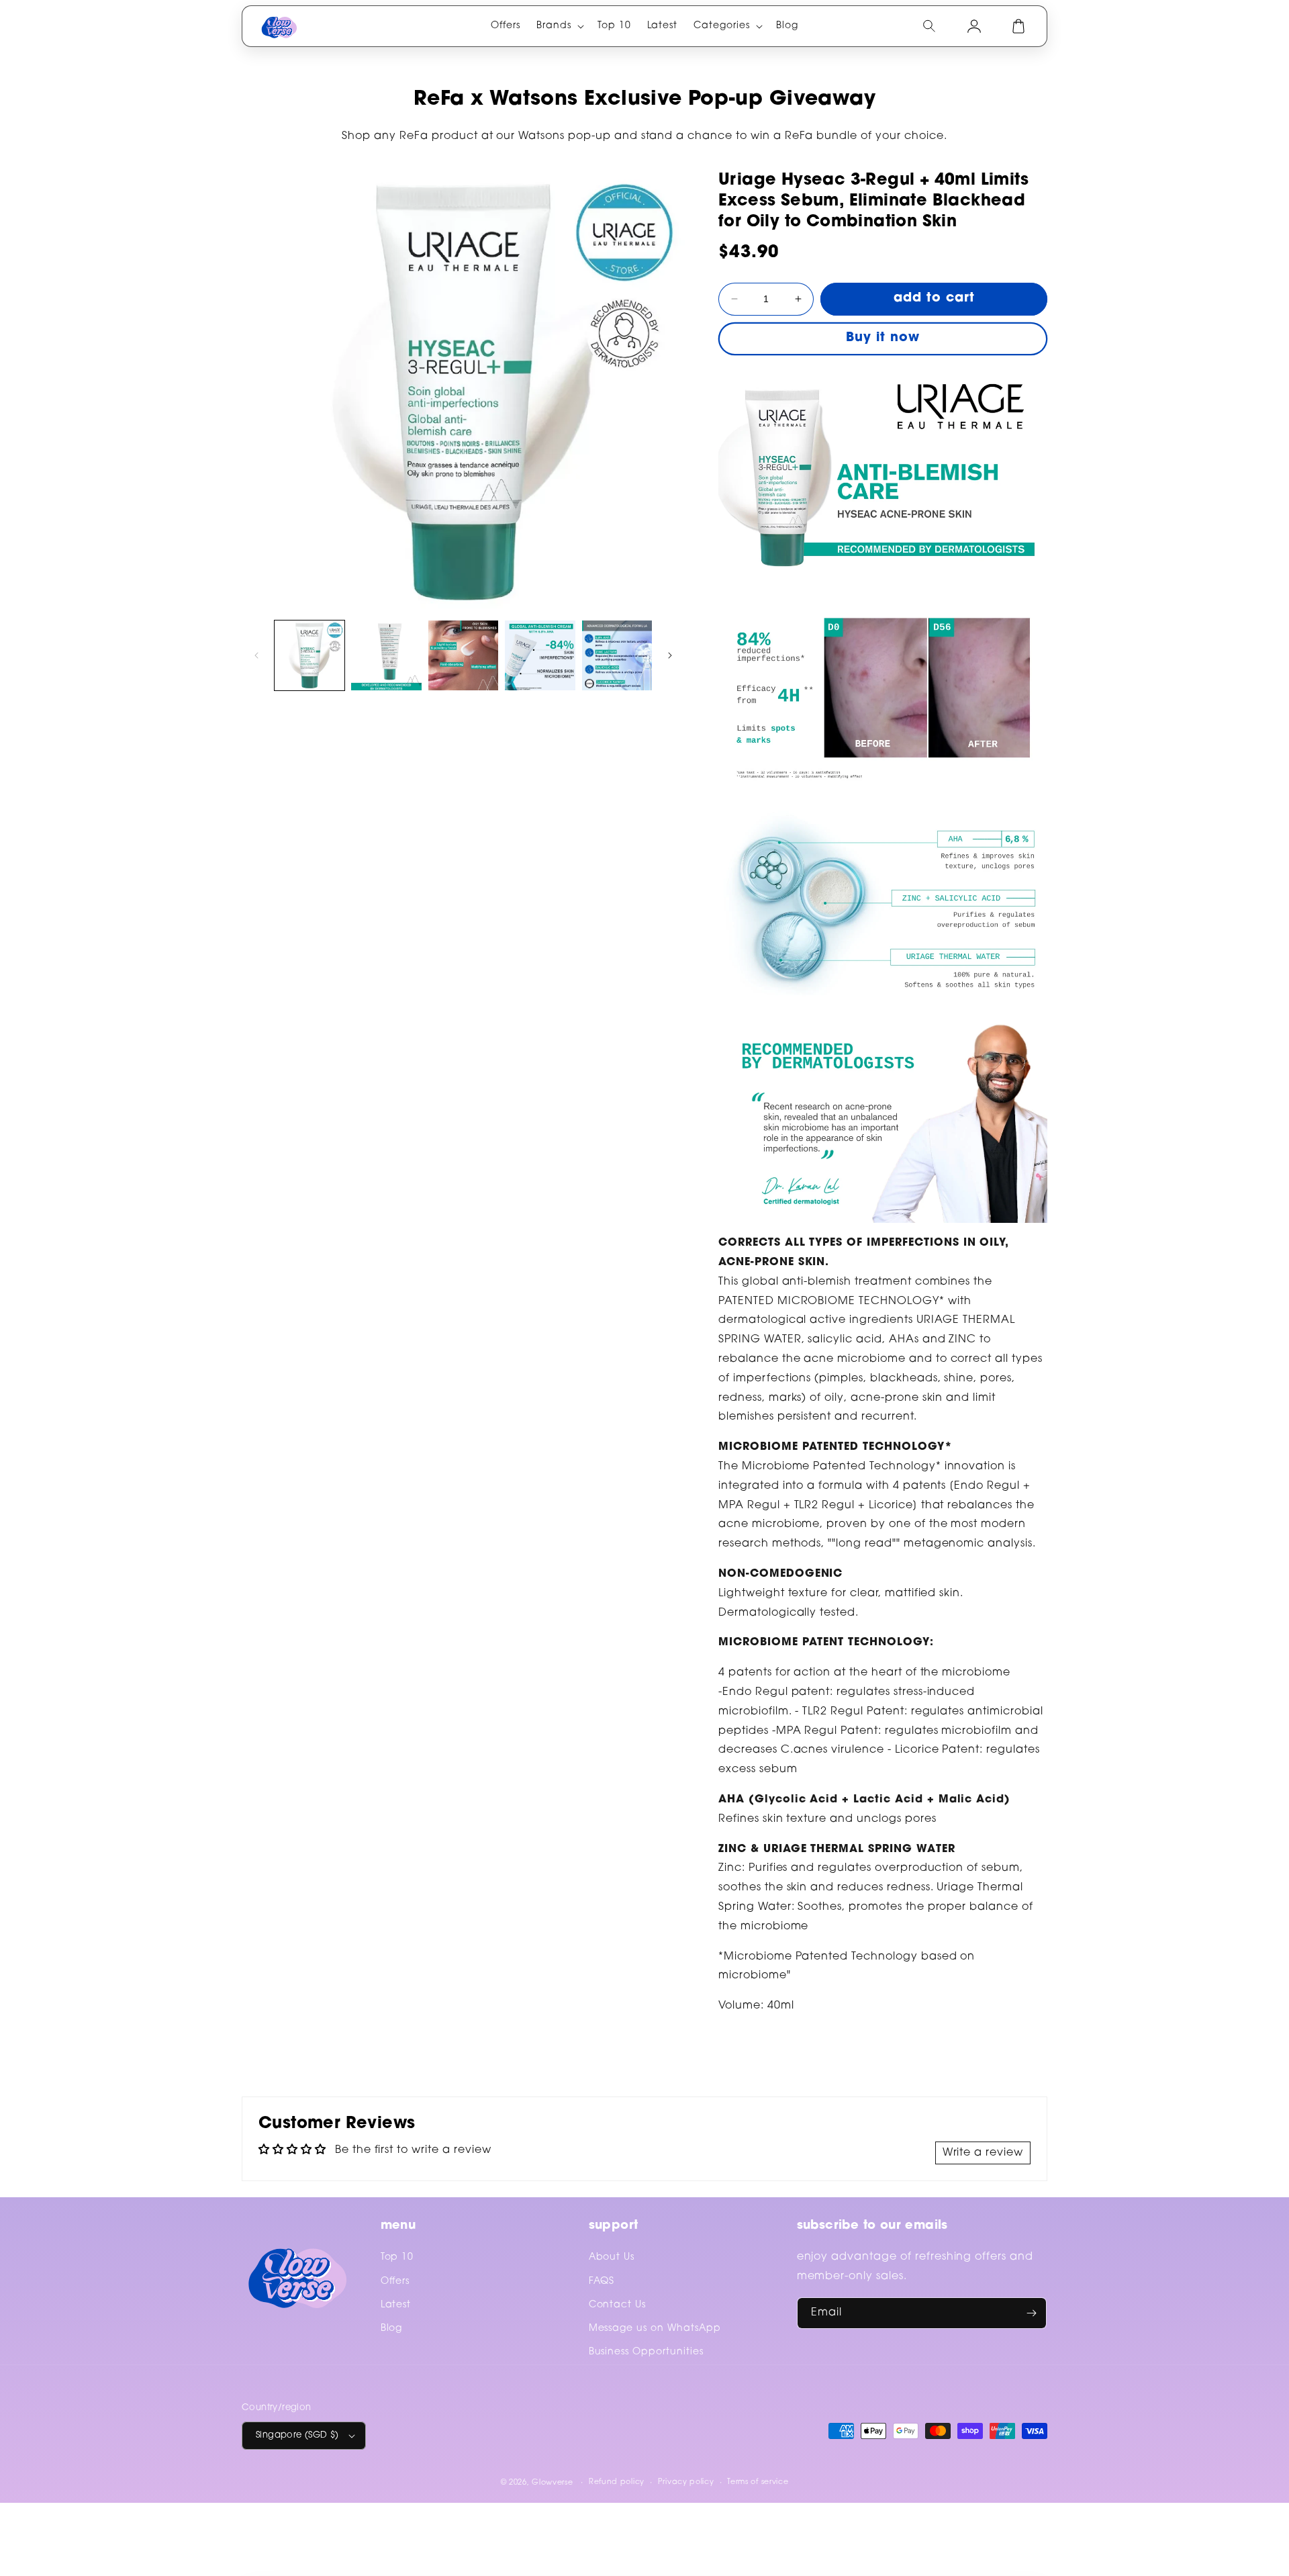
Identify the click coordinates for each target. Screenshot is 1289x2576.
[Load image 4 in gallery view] (540, 655)
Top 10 (397, 2258)
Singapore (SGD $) (297, 2435)
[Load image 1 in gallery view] (309, 655)
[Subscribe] (1031, 2313)
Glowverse (552, 2483)
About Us (612, 2258)
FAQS (602, 2282)
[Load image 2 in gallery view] (386, 655)
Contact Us (618, 2305)
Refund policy (617, 2482)
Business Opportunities (646, 2352)
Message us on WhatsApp (655, 2329)
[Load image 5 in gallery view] (617, 655)
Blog (392, 2329)
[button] (559, 26)
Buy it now (883, 338)
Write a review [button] (983, 2153)
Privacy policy (686, 2482)
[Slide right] (670, 655)
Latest (396, 2305)
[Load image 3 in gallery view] (463, 655)
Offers (395, 2282)
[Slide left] (256, 655)
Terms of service (758, 2482)
